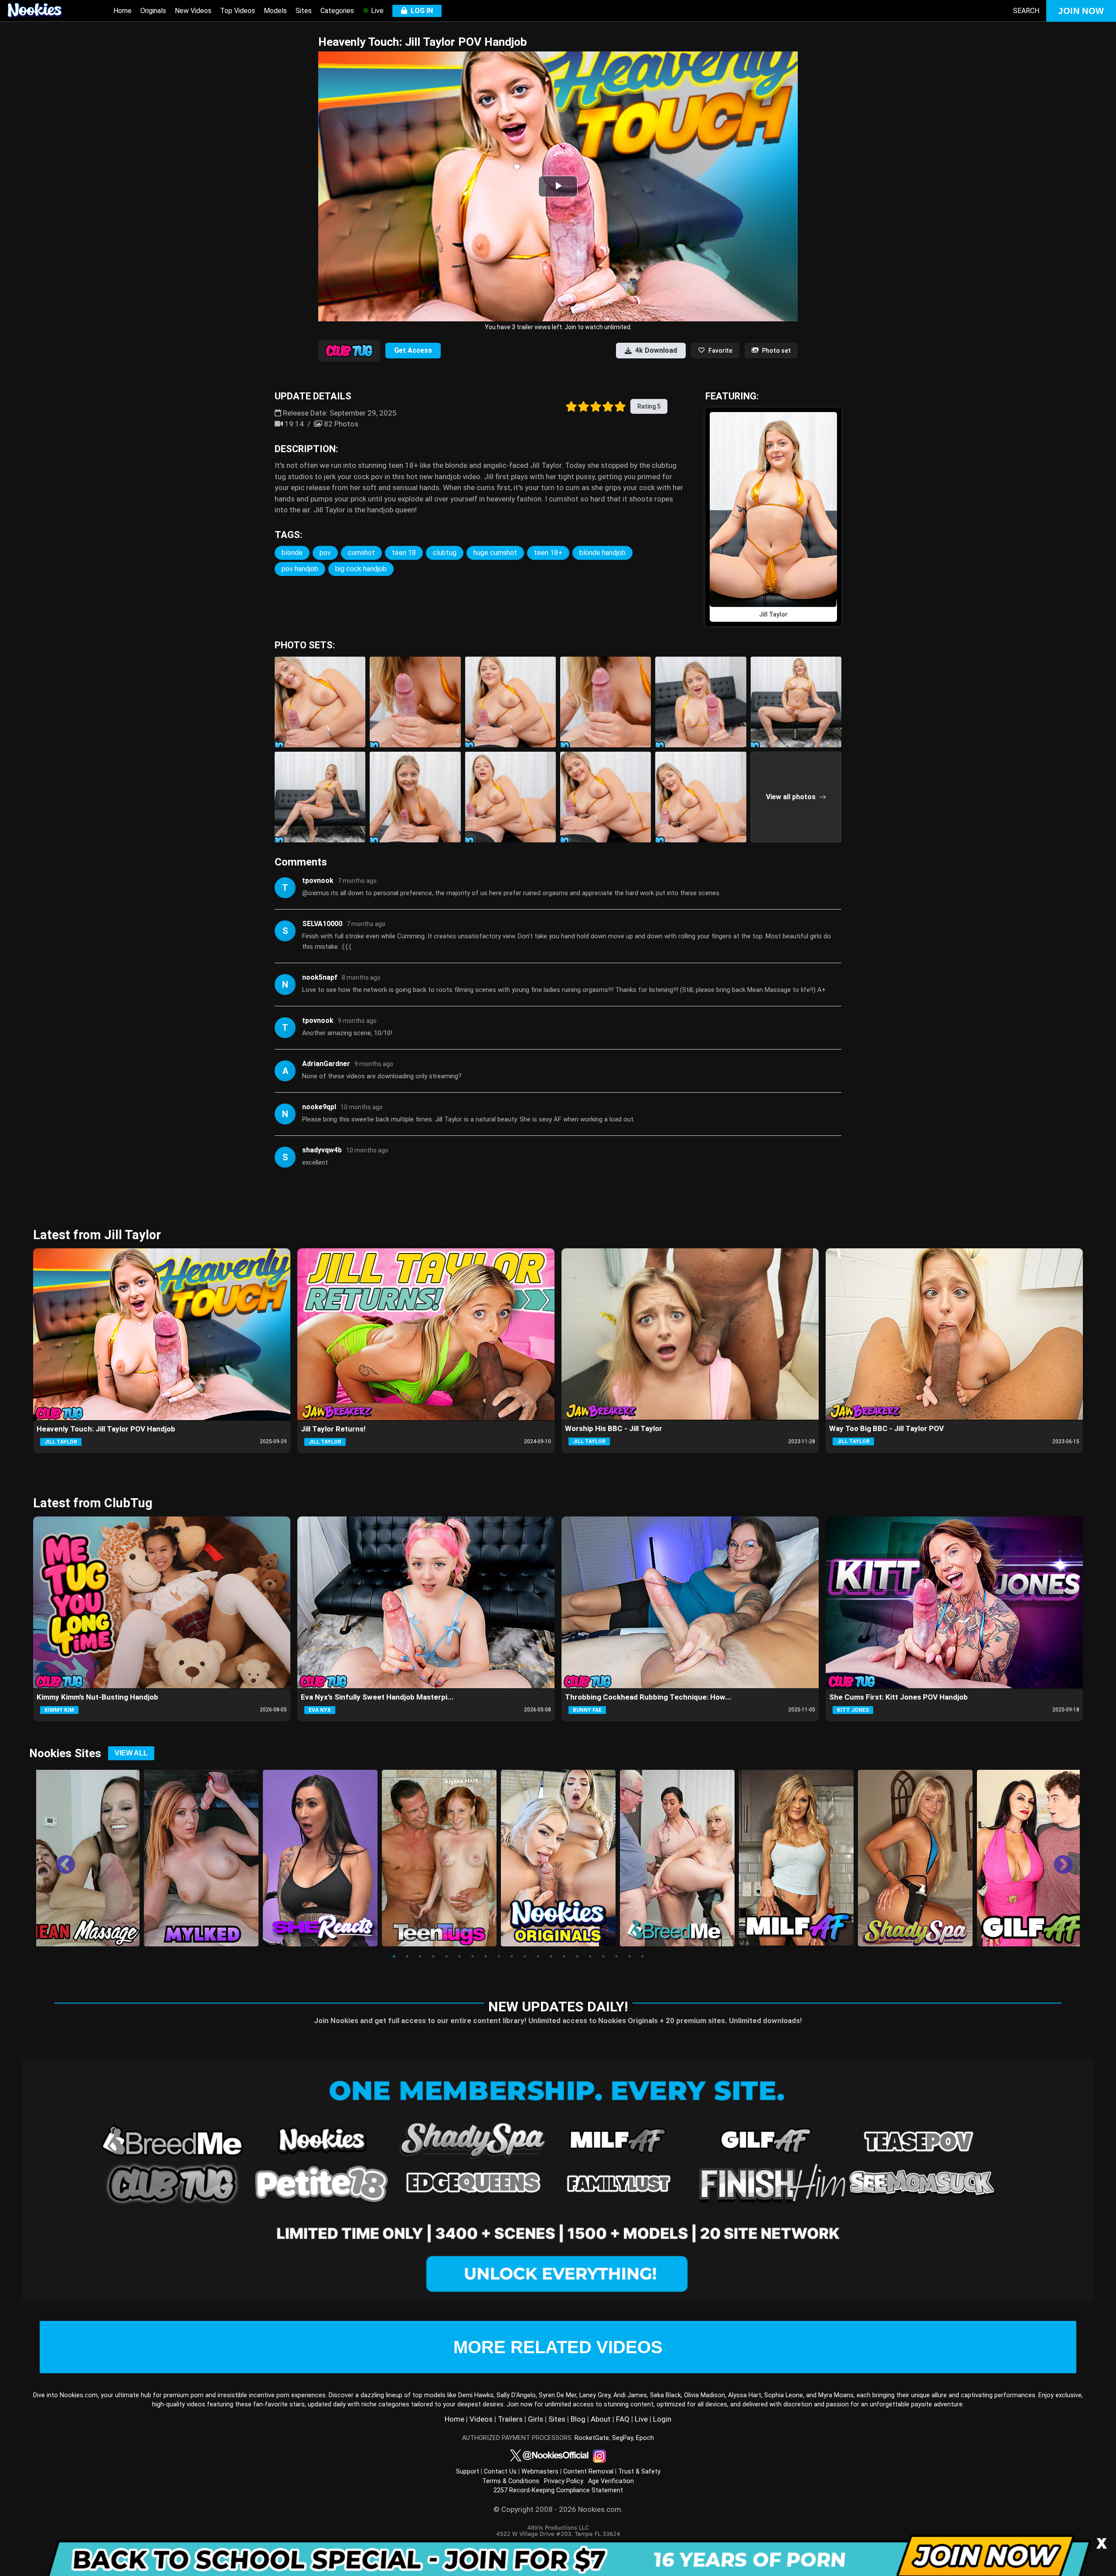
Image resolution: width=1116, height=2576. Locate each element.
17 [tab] (603, 1956)
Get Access (413, 350)
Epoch (645, 2438)
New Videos (193, 11)
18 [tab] (616, 1956)
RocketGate (592, 2438)
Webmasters (540, 2472)
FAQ (623, 2419)
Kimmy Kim (59, 1710)
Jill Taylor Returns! (333, 1429)
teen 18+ (548, 553)
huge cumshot (495, 553)
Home (122, 11)
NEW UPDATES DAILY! (558, 2007)
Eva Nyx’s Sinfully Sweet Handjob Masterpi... (377, 1697)
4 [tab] (433, 1956)
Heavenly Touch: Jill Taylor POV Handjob (106, 1429)
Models (275, 11)
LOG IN (420, 11)
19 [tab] (629, 1956)
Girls (536, 2419)
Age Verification (611, 2481)
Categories (337, 11)
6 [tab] (459, 1956)
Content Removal (588, 2472)
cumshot (361, 553)
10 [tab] (512, 1956)
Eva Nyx (320, 1710)
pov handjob (300, 569)
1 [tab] (394, 1956)
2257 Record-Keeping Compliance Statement (558, 2490)
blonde (292, 553)
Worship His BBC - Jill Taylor (614, 1428)
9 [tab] (499, 1956)
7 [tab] (473, 1956)
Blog (578, 2419)
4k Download (656, 350)
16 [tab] (590, 1956)
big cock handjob (361, 569)
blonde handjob (602, 553)
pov (325, 553)
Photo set (776, 351)
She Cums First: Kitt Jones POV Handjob (898, 1697)
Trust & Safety (639, 2472)
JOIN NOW (1081, 11)
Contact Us (500, 2472)
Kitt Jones (853, 1710)
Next (1057, 1859)
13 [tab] (551, 1956)
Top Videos (238, 11)
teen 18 (404, 553)
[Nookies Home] (44, 11)
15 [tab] (577, 1956)
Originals (153, 11)
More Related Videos (558, 2347)
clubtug (445, 553)
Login (662, 2419)
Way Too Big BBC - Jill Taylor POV (886, 1428)
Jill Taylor (61, 1442)
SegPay (623, 2438)
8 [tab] (486, 1956)
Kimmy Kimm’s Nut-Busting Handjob (97, 1697)
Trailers (510, 2419)
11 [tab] (525, 1956)
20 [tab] (643, 1956)
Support (468, 2472)
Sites (304, 11)
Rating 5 (649, 406)
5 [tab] (446, 1956)
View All (131, 1753)
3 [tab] (420, 1956)
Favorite (720, 351)
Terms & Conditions (511, 2481)
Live (376, 11)
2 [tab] (407, 1956)
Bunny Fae (587, 1710)
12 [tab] (538, 1956)
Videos (481, 2419)
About (601, 2419)
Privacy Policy (564, 2481)
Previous (59, 1859)
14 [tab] (564, 1956)
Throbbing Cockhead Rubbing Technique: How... (648, 1697)
